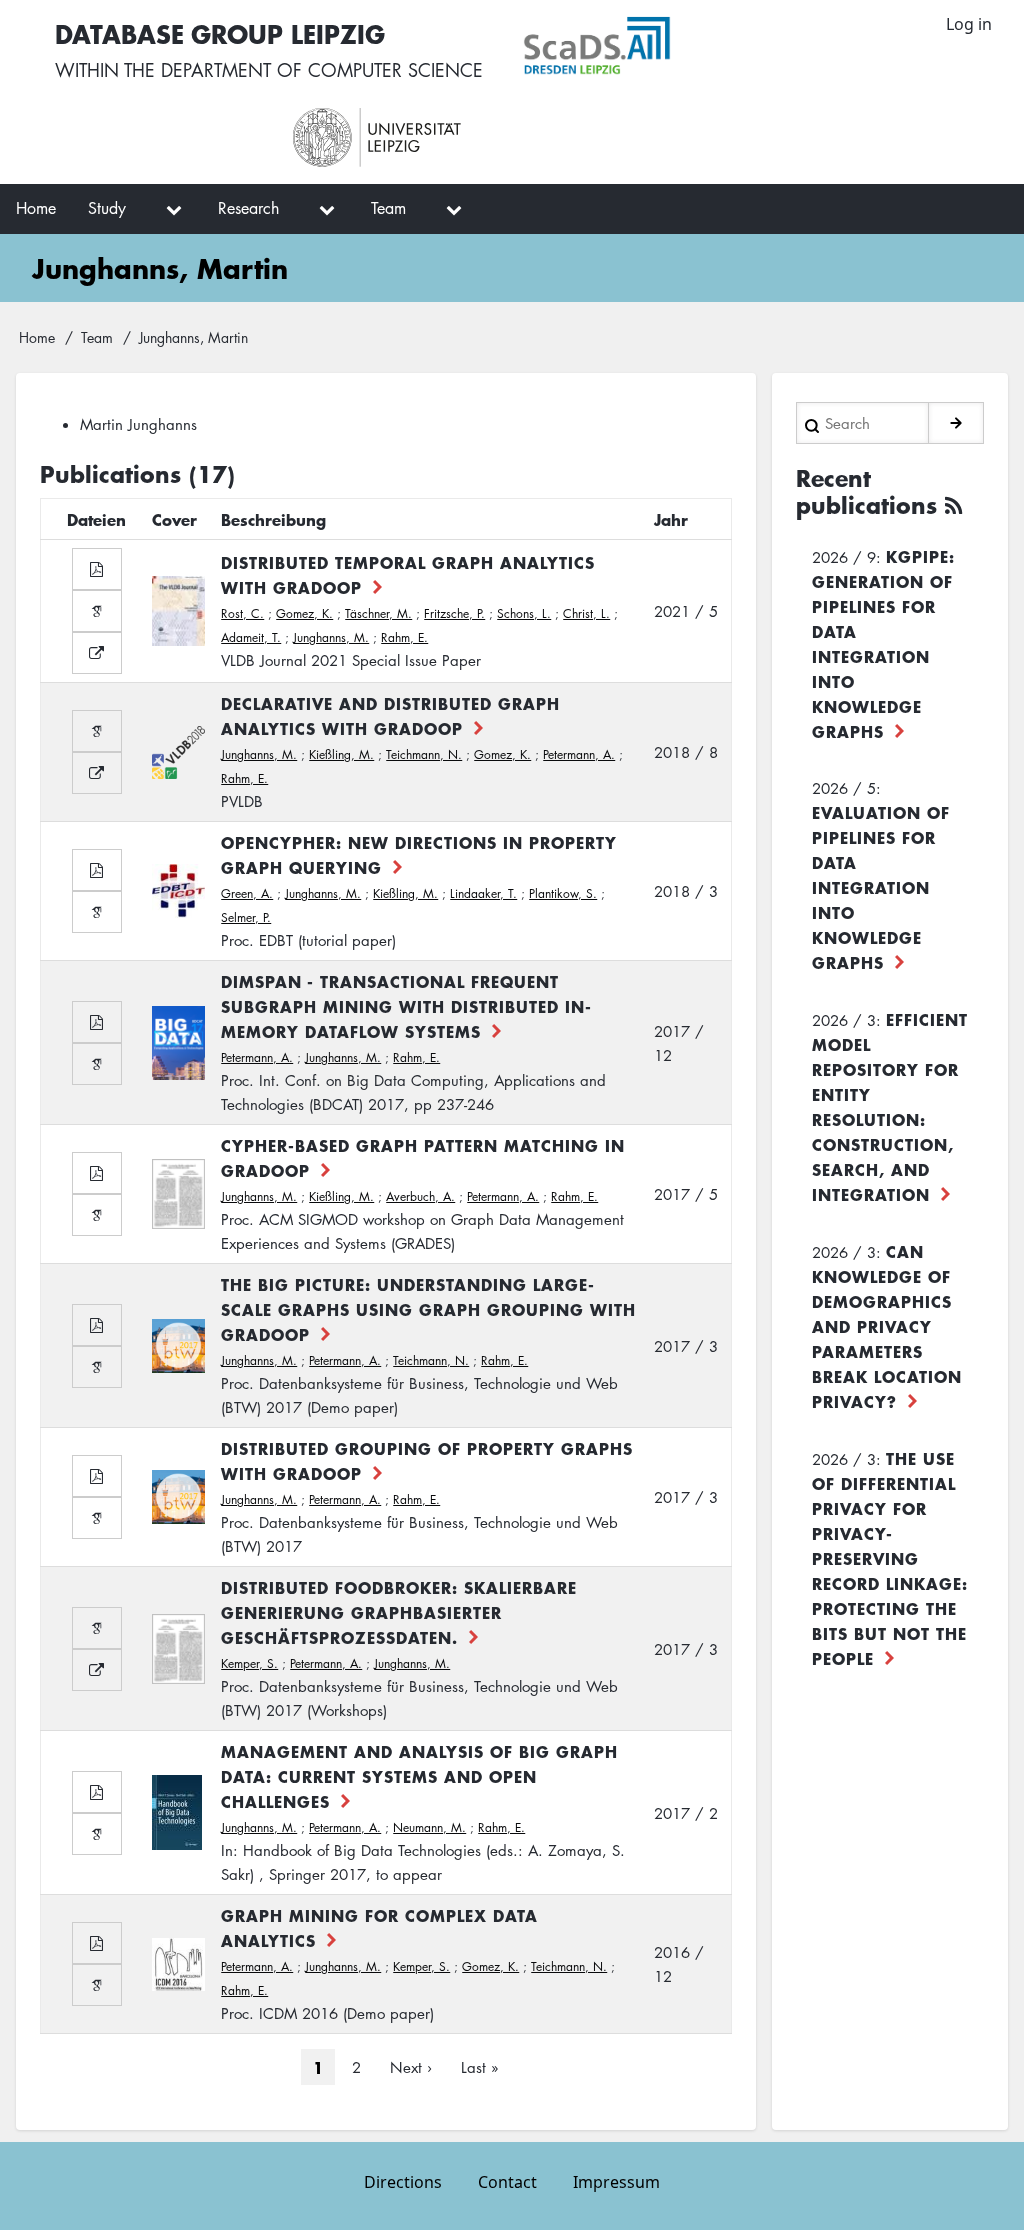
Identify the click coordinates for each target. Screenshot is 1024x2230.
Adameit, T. (251, 637)
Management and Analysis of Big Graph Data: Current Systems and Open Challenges (419, 1776)
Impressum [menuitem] (616, 2182)
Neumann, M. (429, 1827)
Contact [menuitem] (507, 2182)
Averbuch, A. (420, 1196)
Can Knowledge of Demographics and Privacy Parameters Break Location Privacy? (887, 1326)
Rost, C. (242, 613)
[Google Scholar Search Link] (97, 611)
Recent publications (866, 492)
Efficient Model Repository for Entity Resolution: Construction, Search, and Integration (890, 1106)
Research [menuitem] (248, 208)
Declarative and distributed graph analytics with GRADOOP (390, 715)
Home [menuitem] (36, 208)
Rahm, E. (404, 637)
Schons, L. (524, 613)
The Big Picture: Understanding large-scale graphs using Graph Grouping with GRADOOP (428, 1309)
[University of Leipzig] (464, 138)
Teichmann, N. (424, 754)
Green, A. (247, 893)
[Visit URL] (97, 653)
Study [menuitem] (107, 208)
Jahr (671, 519)
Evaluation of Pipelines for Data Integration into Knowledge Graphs (881, 887)
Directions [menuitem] (403, 2182)
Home (37, 337)
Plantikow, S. (563, 893)
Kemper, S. (249, 1663)
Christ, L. (586, 613)
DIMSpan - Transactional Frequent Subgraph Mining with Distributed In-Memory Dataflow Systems (406, 1006)
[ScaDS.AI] (694, 46)
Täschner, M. (378, 613)
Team (97, 337)
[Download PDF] (97, 569)
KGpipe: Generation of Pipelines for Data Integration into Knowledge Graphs (883, 643)
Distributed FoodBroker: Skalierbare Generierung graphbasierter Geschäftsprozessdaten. (399, 1612)
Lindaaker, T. (483, 893)
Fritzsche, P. (454, 613)
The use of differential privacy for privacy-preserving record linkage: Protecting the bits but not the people (890, 1558)
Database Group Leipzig (220, 33)
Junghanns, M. (331, 637)
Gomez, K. (304, 613)
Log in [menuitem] (969, 24)
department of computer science (322, 70)
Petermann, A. (579, 754)
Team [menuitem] (388, 208)
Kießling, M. (341, 754)
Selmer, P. (246, 917)
